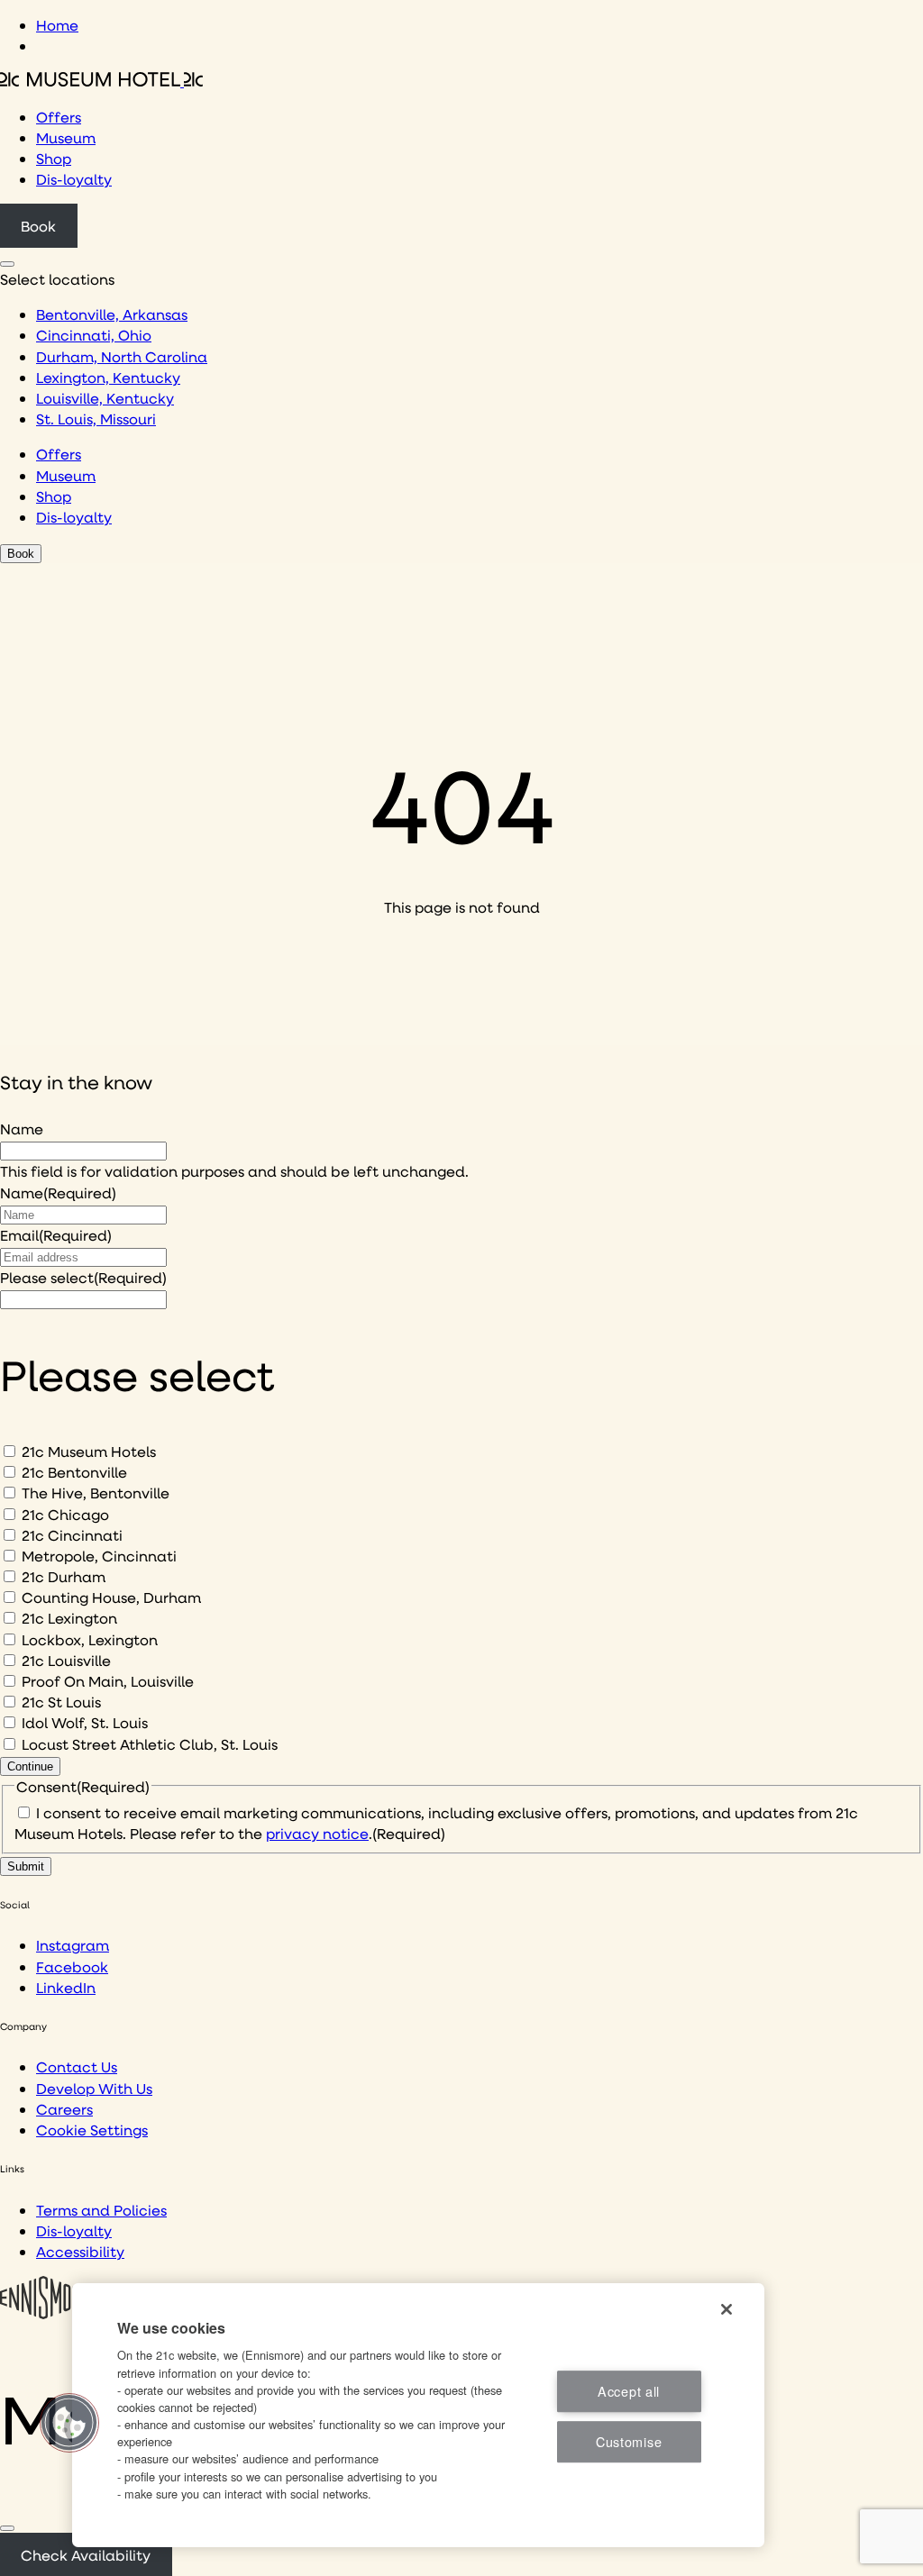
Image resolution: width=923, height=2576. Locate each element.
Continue (30, 1766)
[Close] (7, 2528)
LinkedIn (66, 1987)
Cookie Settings (92, 2130)
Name (22, 1129)
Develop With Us (94, 2088)
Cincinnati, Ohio (94, 335)
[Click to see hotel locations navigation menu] (7, 264)
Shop (54, 158)
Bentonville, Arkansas (112, 314)
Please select (83, 1277)
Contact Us (77, 2066)
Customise (629, 2441)
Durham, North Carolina (122, 356)
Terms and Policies (101, 2210)
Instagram (73, 1945)
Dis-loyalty (74, 179)
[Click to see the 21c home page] (101, 81)
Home (57, 25)
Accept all (629, 2391)
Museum (66, 137)
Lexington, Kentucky (108, 377)
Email (56, 1235)
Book (38, 226)
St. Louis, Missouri (96, 419)
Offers (59, 117)
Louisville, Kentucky (105, 398)
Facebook (72, 1966)
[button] (69, 2423)
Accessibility (80, 2251)
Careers (64, 2109)
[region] (418, 2415)
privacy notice (317, 1833)
